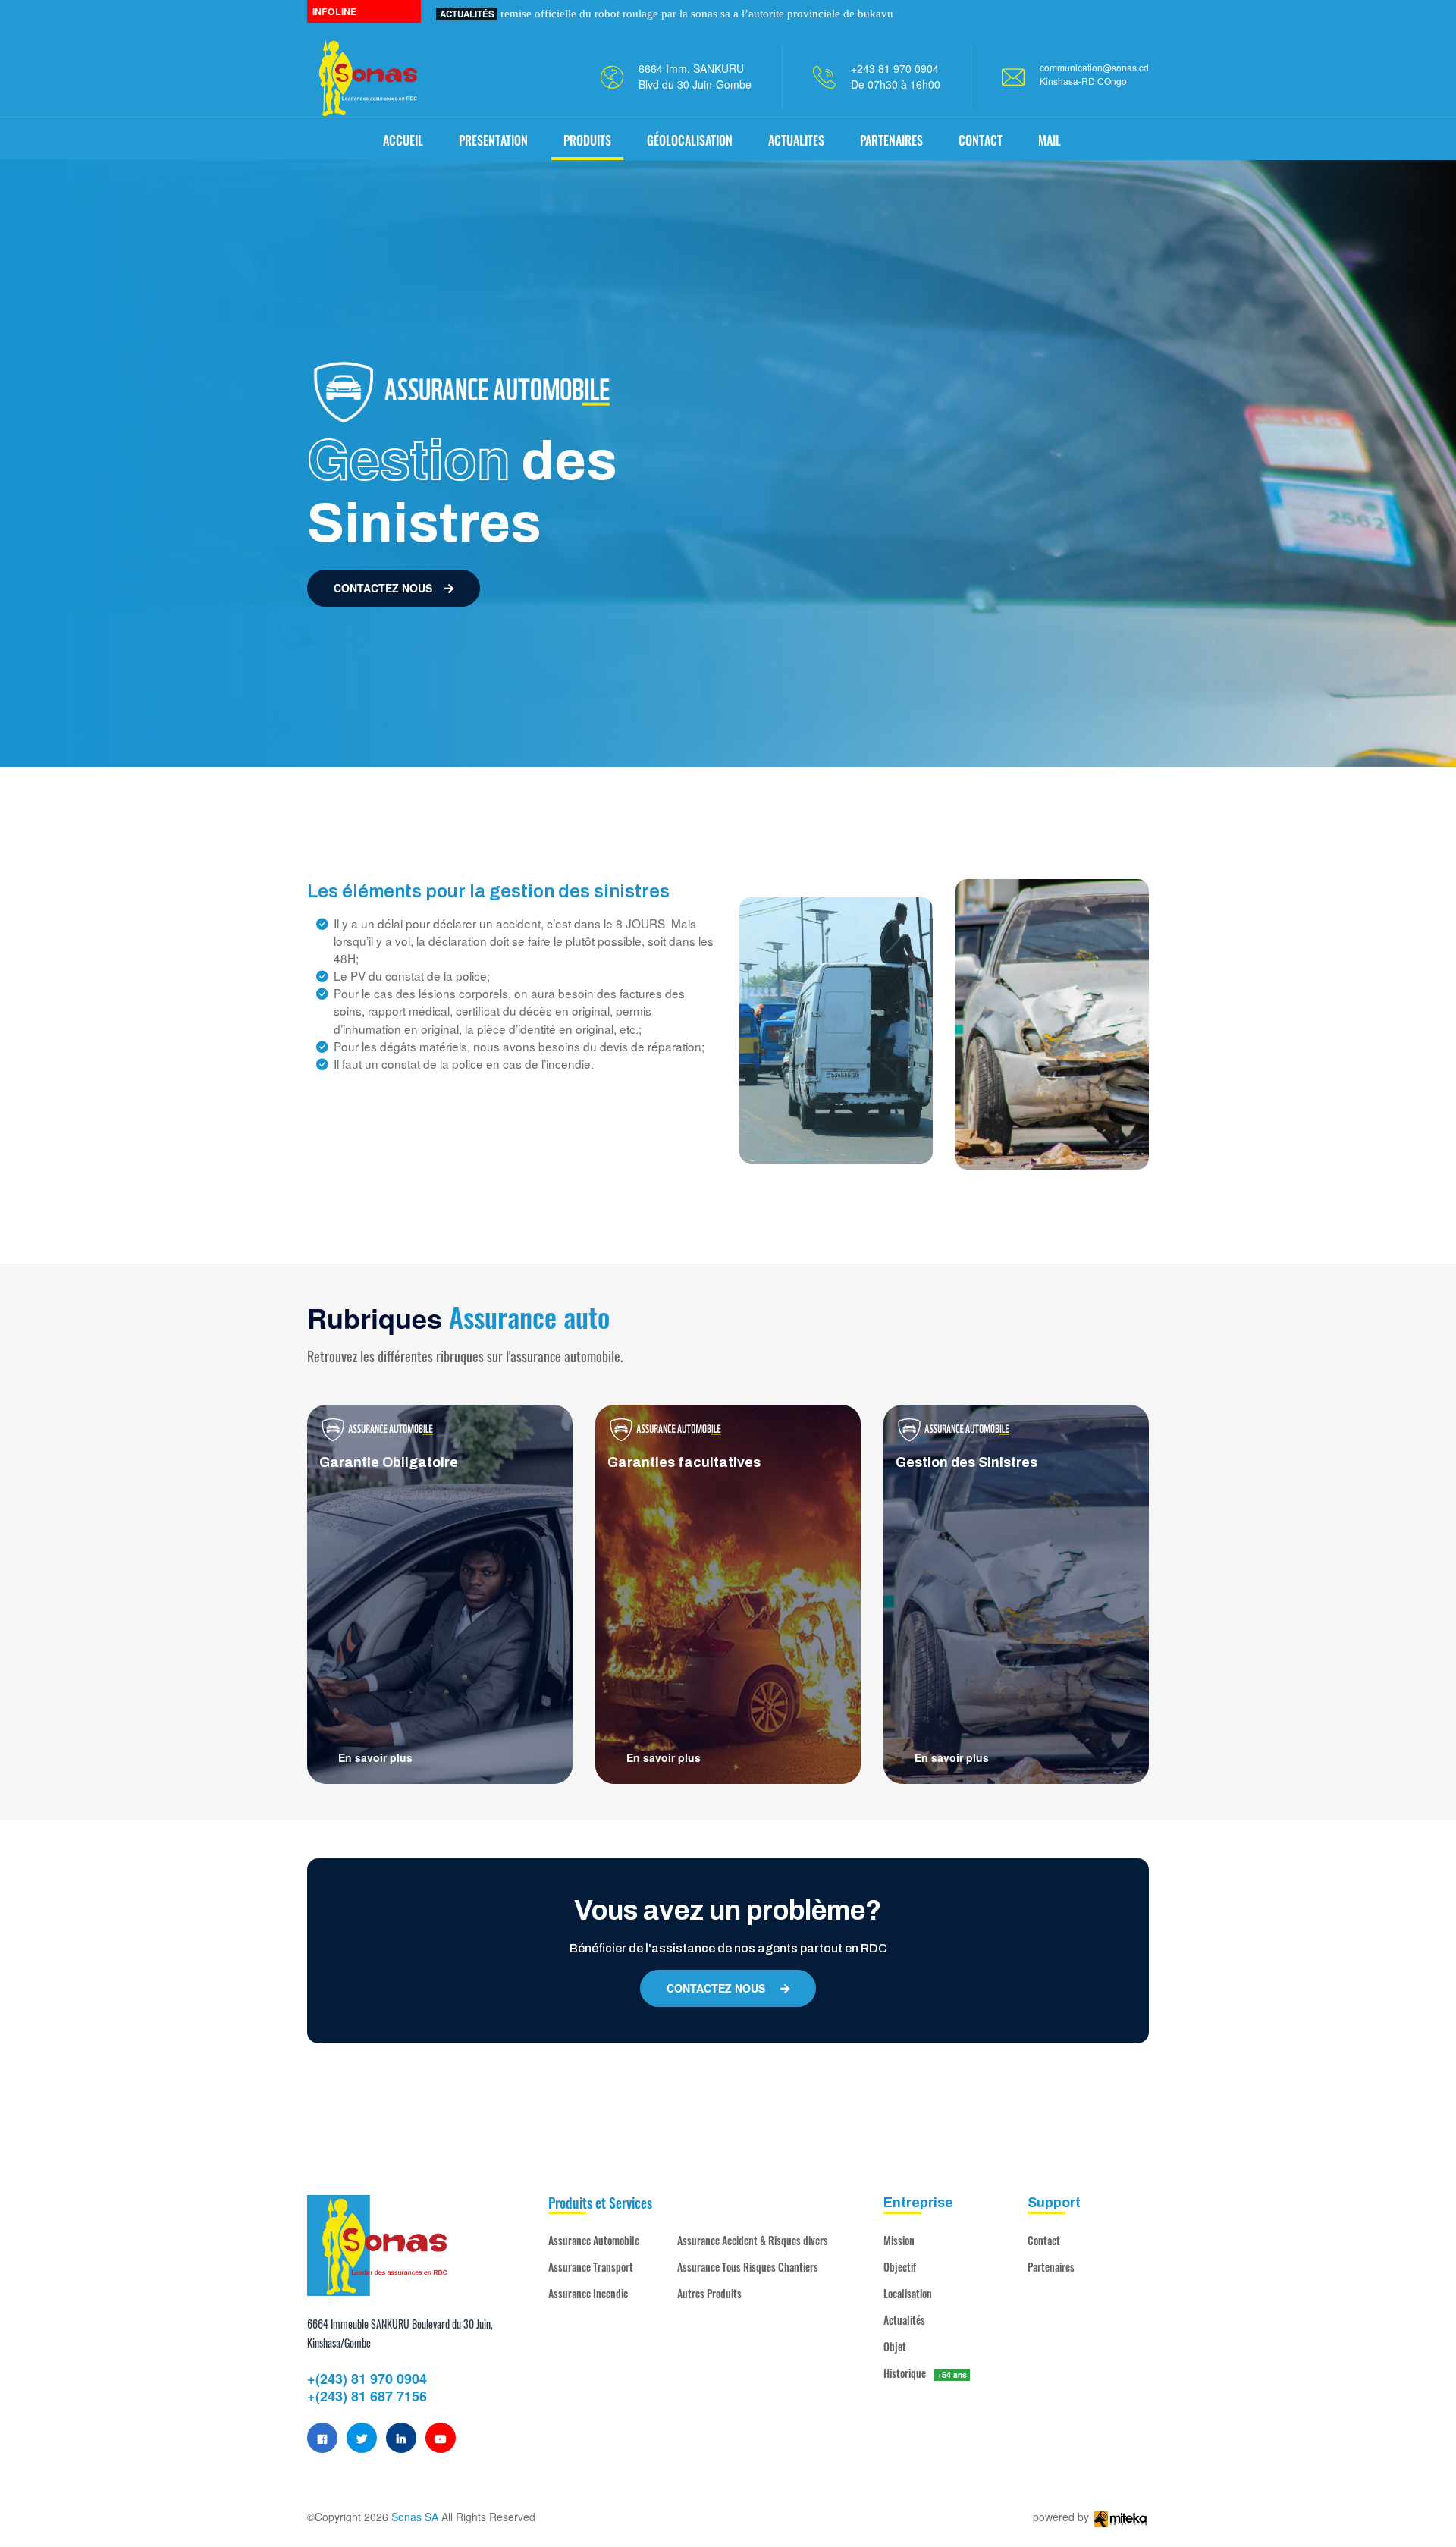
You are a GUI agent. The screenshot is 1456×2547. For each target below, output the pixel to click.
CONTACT (981, 140)
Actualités (904, 2320)
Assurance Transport (591, 2267)
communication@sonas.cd (1094, 67)
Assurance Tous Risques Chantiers (748, 2267)
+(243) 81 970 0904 (367, 2379)
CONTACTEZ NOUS (383, 588)
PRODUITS (587, 140)
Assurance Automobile (594, 2240)
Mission (899, 2240)
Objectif (900, 2267)
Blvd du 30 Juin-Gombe (695, 84)
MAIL (1050, 140)
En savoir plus (375, 1757)
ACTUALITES (796, 140)
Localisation (908, 2293)
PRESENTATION (493, 140)
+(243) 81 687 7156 (367, 2396)
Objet (895, 2346)
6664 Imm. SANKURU (691, 68)
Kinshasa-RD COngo (1083, 81)
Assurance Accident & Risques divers (753, 2240)
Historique (925, 2373)
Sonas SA (415, 2517)
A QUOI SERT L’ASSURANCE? (526, 13)
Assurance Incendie (588, 2293)
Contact (1044, 2240)
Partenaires (1051, 2267)
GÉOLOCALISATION (690, 140)
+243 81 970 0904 (895, 68)
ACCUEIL (403, 140)
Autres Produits (709, 2293)
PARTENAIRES (891, 140)
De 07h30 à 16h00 (896, 84)
